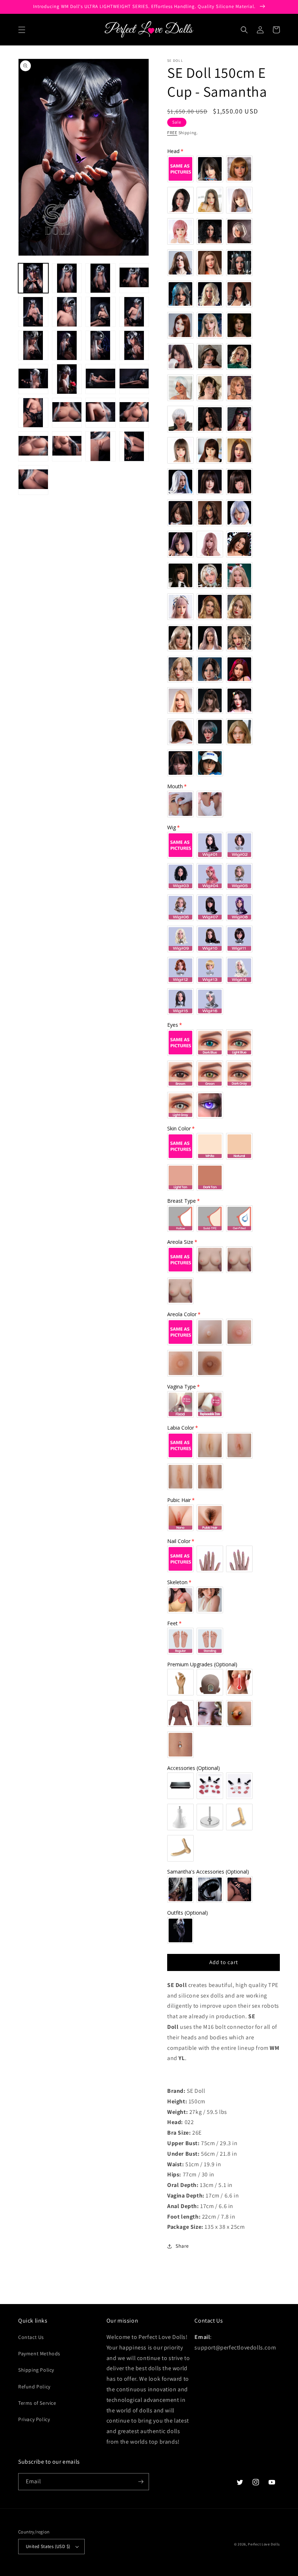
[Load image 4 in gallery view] (134, 278)
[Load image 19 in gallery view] (100, 413)
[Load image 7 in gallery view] (100, 312)
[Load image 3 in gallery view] (100, 278)
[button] (22, 30)
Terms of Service (37, 2403)
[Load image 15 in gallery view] (100, 379)
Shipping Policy (36, 2370)
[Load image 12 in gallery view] (134, 346)
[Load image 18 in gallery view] (67, 413)
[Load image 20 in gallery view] (134, 413)
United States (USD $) (48, 2546)
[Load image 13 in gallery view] (33, 379)
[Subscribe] (141, 2482)
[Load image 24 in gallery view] (134, 446)
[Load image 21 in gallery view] (33, 446)
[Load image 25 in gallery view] (33, 480)
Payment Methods (39, 2353)
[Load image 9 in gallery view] (33, 346)
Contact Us (31, 2337)
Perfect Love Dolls (264, 2544)
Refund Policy (34, 2387)
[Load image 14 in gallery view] (67, 379)
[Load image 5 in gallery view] (33, 312)
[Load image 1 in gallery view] (33, 278)
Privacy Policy (34, 2419)
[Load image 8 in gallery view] (134, 312)
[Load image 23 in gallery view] (100, 446)
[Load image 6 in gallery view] (67, 312)
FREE (172, 133)
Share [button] (182, 2246)
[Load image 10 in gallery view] (67, 346)
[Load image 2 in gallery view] (67, 278)
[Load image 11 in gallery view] (100, 346)
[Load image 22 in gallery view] (67, 446)
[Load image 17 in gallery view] (33, 413)
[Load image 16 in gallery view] (134, 379)
